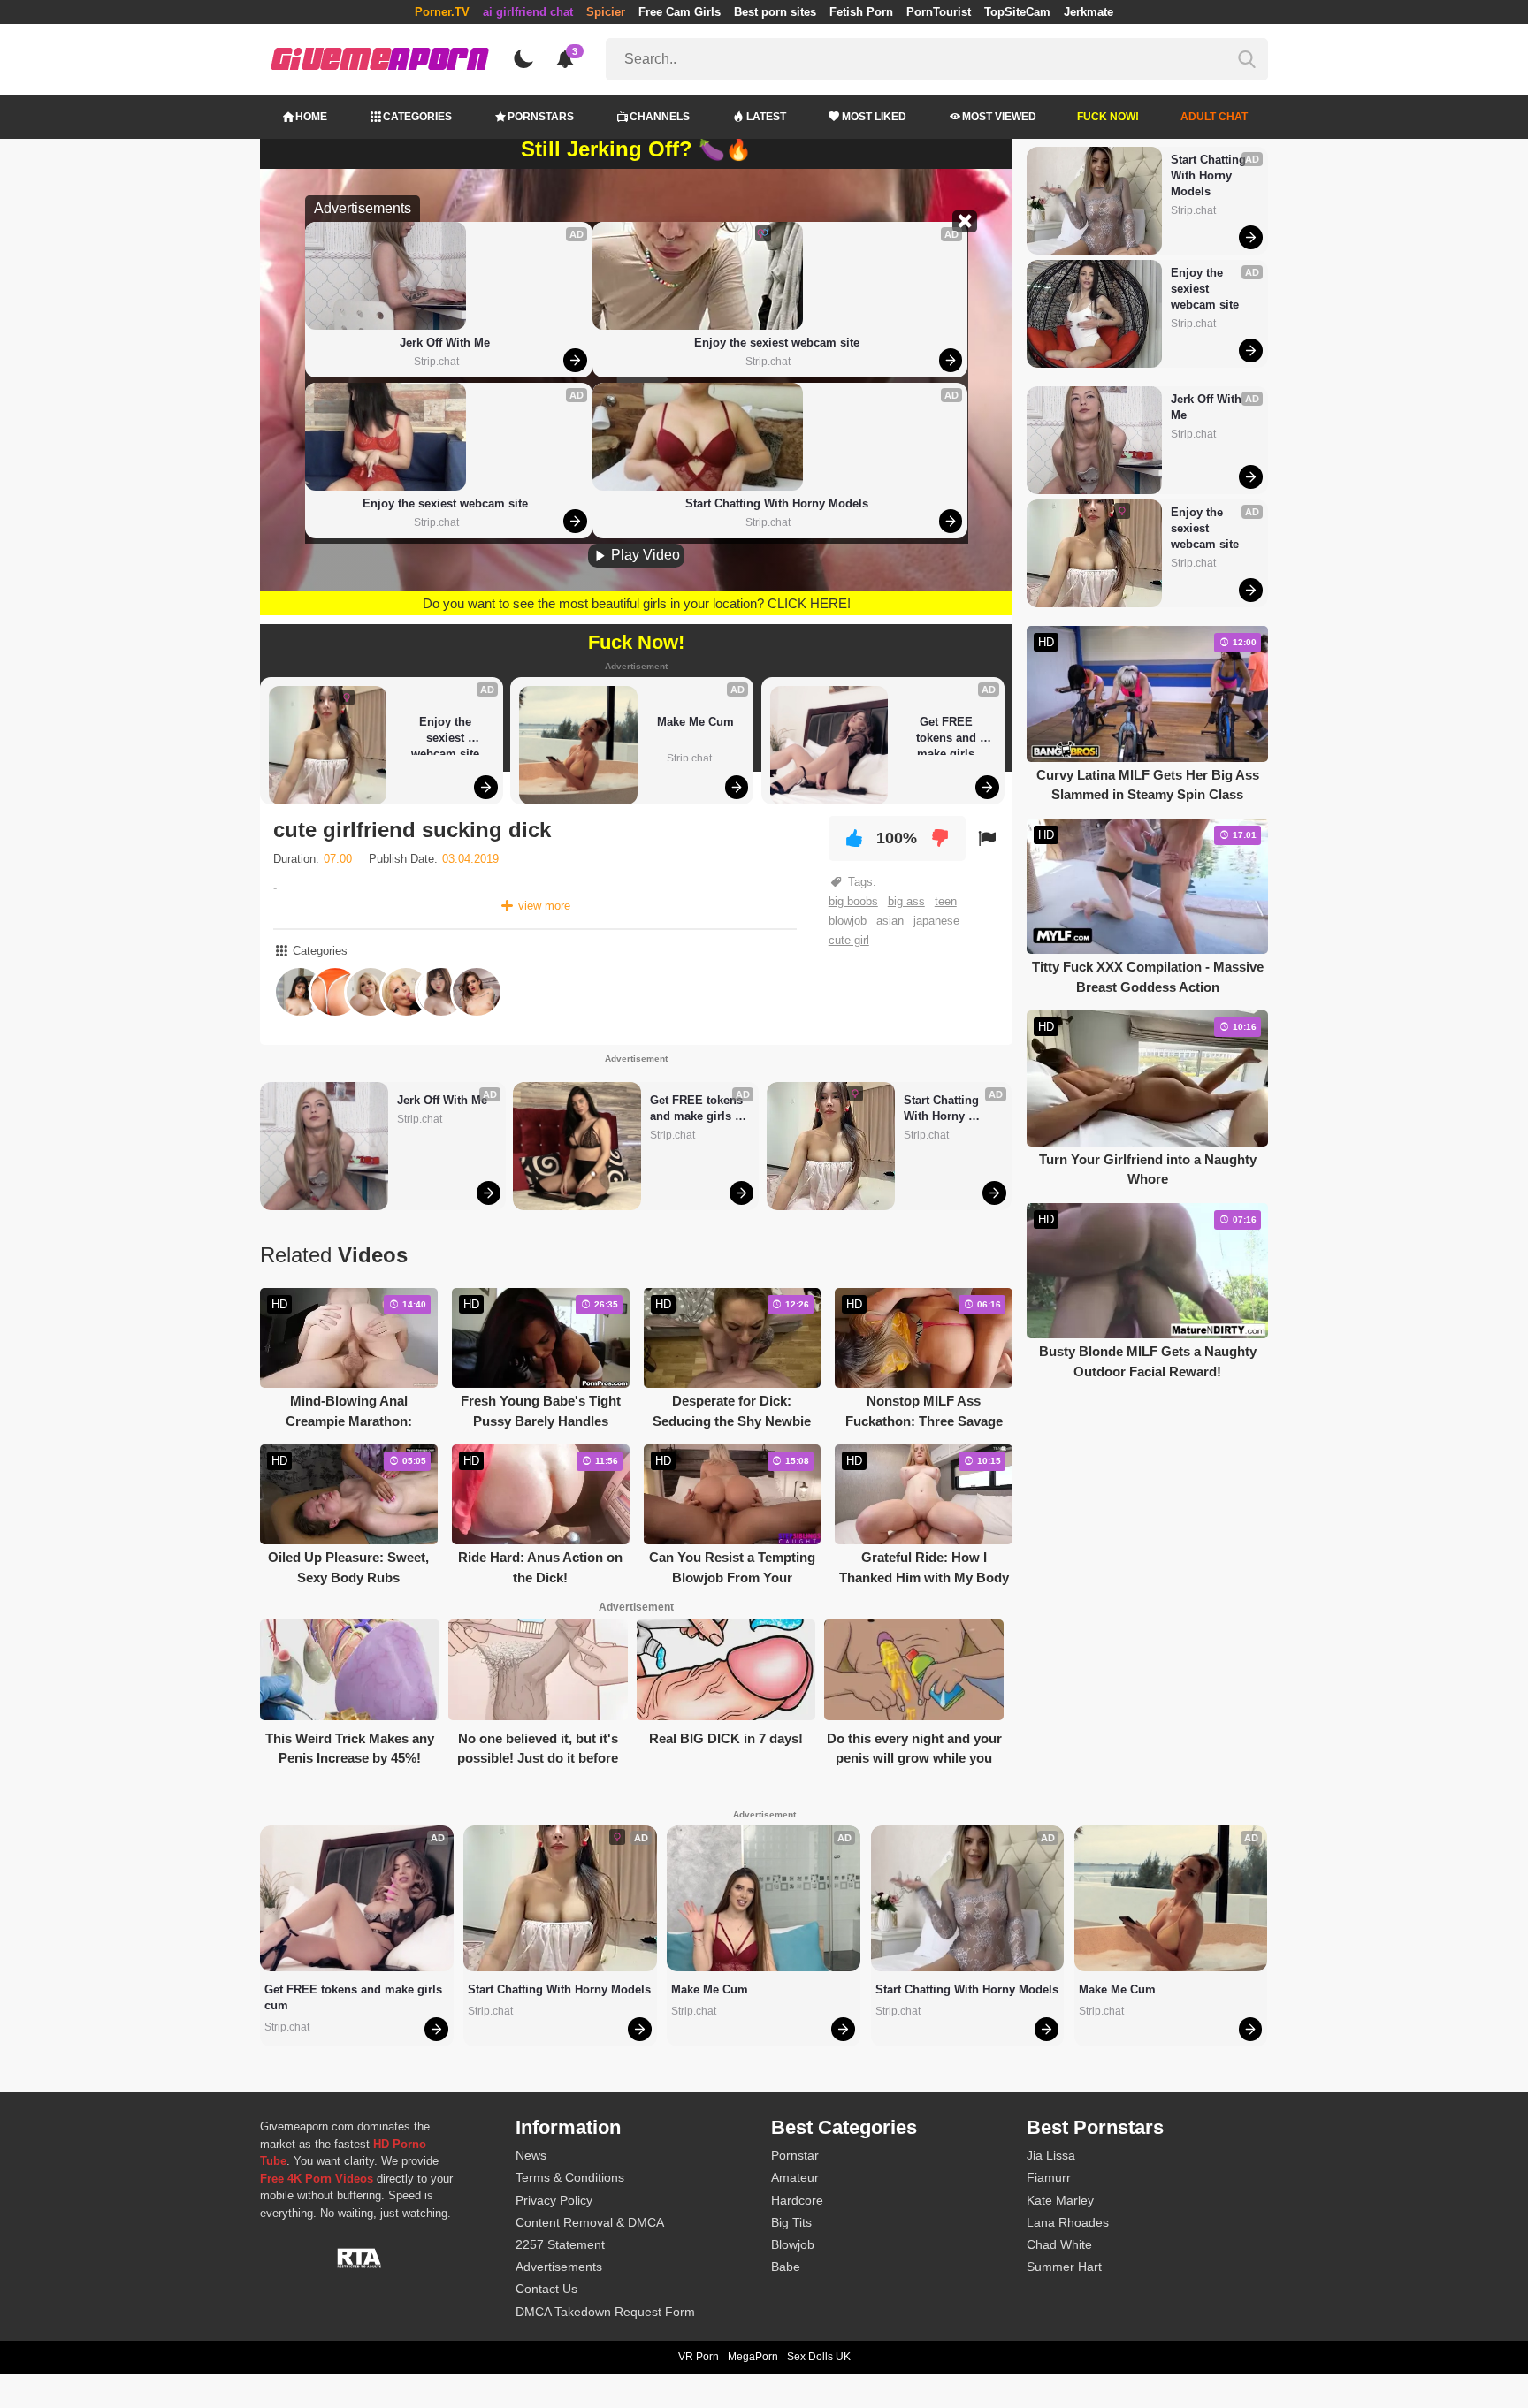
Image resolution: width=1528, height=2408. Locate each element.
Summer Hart (1064, 2267)
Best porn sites (775, 12)
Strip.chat (436, 362)
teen (946, 901)
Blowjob (793, 2244)
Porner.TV (442, 12)
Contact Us (546, 2289)
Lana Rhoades (1068, 2222)
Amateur (795, 2177)
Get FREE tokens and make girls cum (948, 735)
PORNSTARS (541, 117)
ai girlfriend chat (528, 12)
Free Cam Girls (680, 12)
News (531, 2155)
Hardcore (797, 2200)
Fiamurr (1049, 2177)
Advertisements (559, 2267)
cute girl (849, 940)
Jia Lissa (1051, 2155)
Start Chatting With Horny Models (777, 503)
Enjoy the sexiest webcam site (445, 503)
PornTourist (939, 12)
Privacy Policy (554, 2200)
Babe (786, 2267)
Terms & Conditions (570, 2177)
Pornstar (795, 2155)
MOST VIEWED (999, 117)
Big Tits (791, 2222)
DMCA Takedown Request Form (605, 2312)
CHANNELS (660, 117)
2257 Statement (560, 2244)
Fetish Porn (861, 12)
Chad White (1059, 2244)
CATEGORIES (417, 117)
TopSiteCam (1017, 12)
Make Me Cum (695, 722)
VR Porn (699, 2357)
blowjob (848, 921)
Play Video (644, 555)
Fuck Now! (1108, 117)
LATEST (766, 117)
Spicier (606, 12)
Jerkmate (1089, 12)
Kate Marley (1060, 2200)
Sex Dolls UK (819, 2357)
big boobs (853, 901)
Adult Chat (1214, 117)
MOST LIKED (874, 117)
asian (890, 921)
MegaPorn (753, 2357)
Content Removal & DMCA (590, 2222)
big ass (906, 901)
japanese (936, 921)
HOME (311, 117)
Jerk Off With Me (445, 343)
